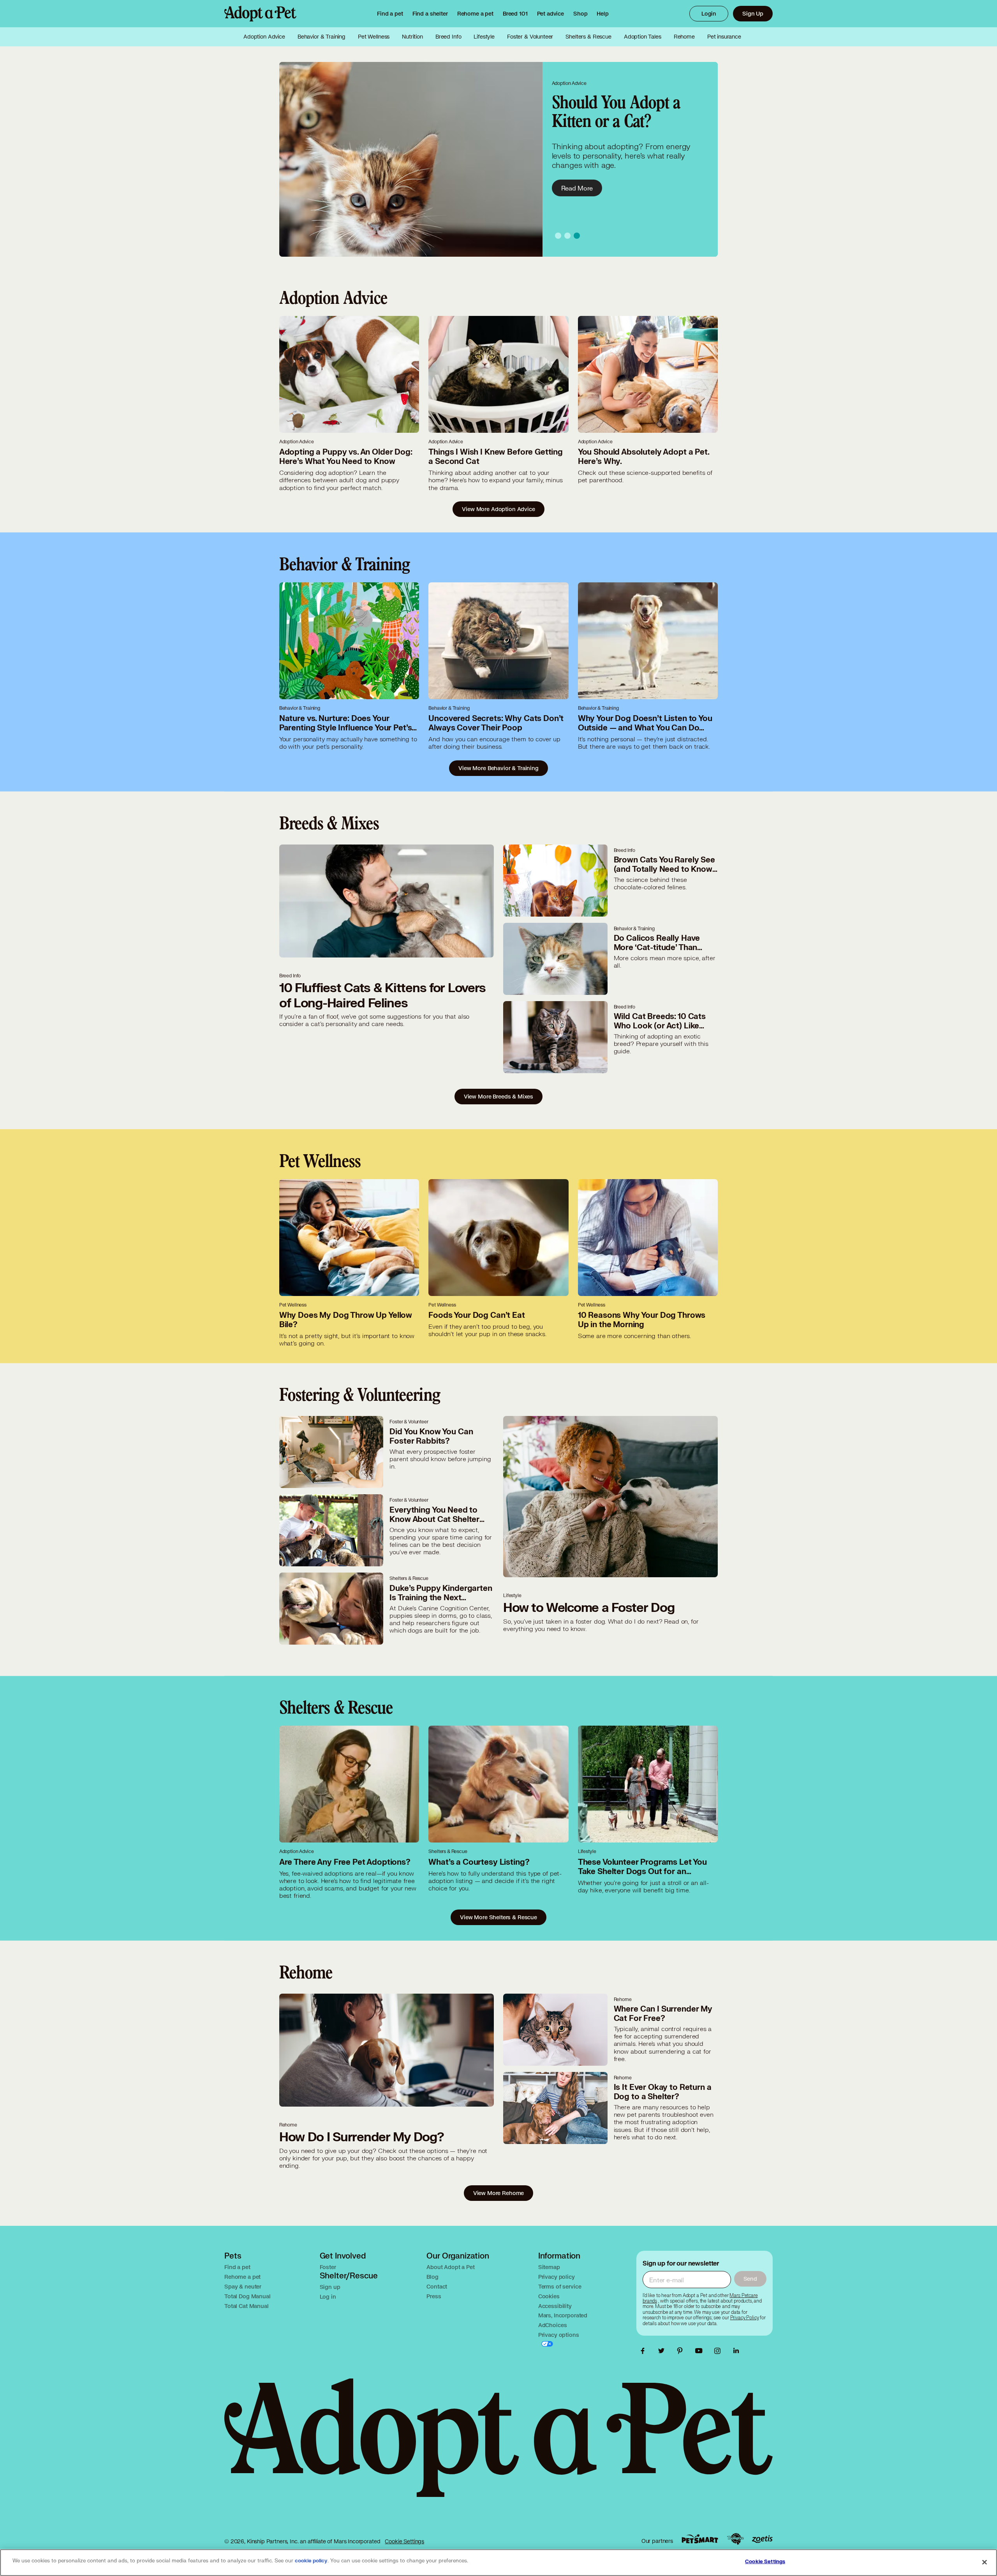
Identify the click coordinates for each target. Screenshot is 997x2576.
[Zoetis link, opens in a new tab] (762, 2539)
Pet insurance (724, 37)
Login (709, 13)
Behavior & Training (321, 37)
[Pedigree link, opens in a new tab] (735, 2539)
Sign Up (753, 13)
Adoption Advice (264, 37)
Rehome (684, 37)
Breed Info (448, 37)
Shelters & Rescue (588, 37)
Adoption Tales (643, 37)
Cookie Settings (404, 2541)
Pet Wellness (374, 37)
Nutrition (412, 37)
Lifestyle (484, 37)
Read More (577, 188)
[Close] (985, 2562)
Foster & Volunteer (530, 37)
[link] (475, 14)
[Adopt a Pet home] (260, 14)
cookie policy (311, 2561)
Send (750, 2279)
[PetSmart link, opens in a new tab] (700, 2539)
